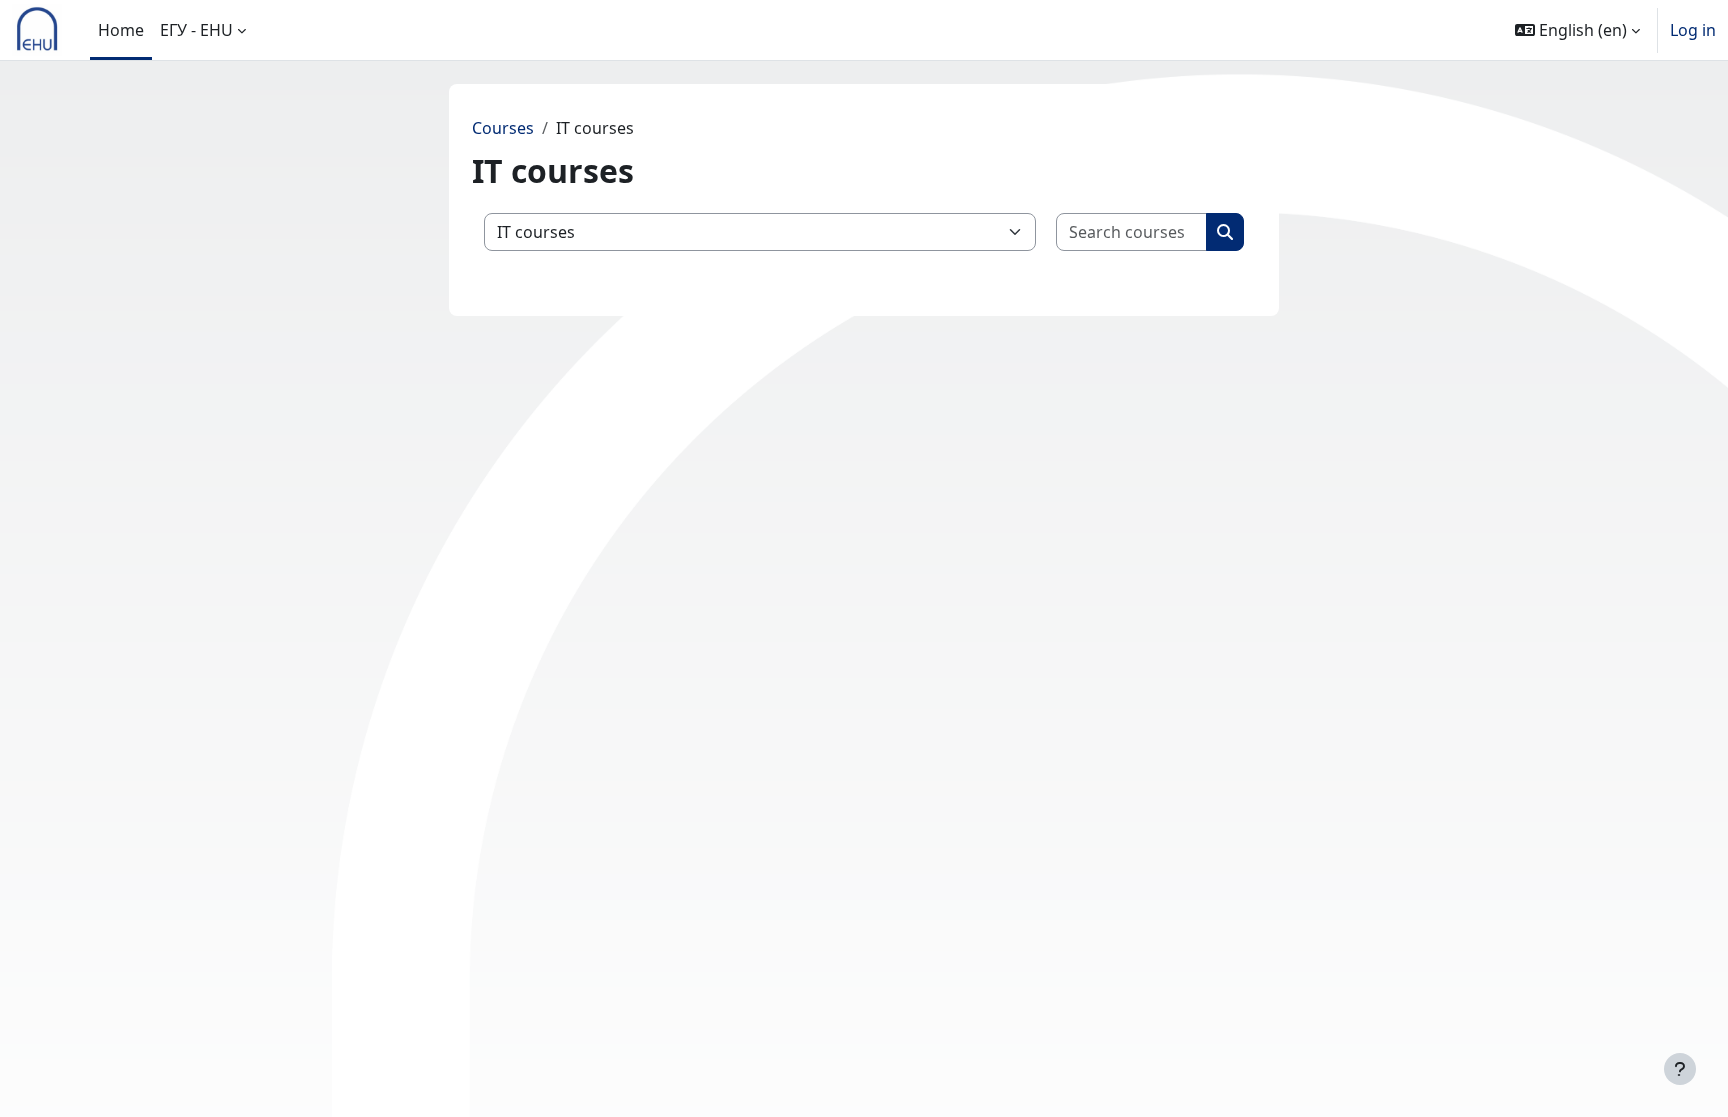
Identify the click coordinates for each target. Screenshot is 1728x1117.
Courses (503, 128)
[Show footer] (1680, 1069)
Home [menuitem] (121, 30)
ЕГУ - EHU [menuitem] (196, 30)
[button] (1577, 30)
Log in (1693, 30)
